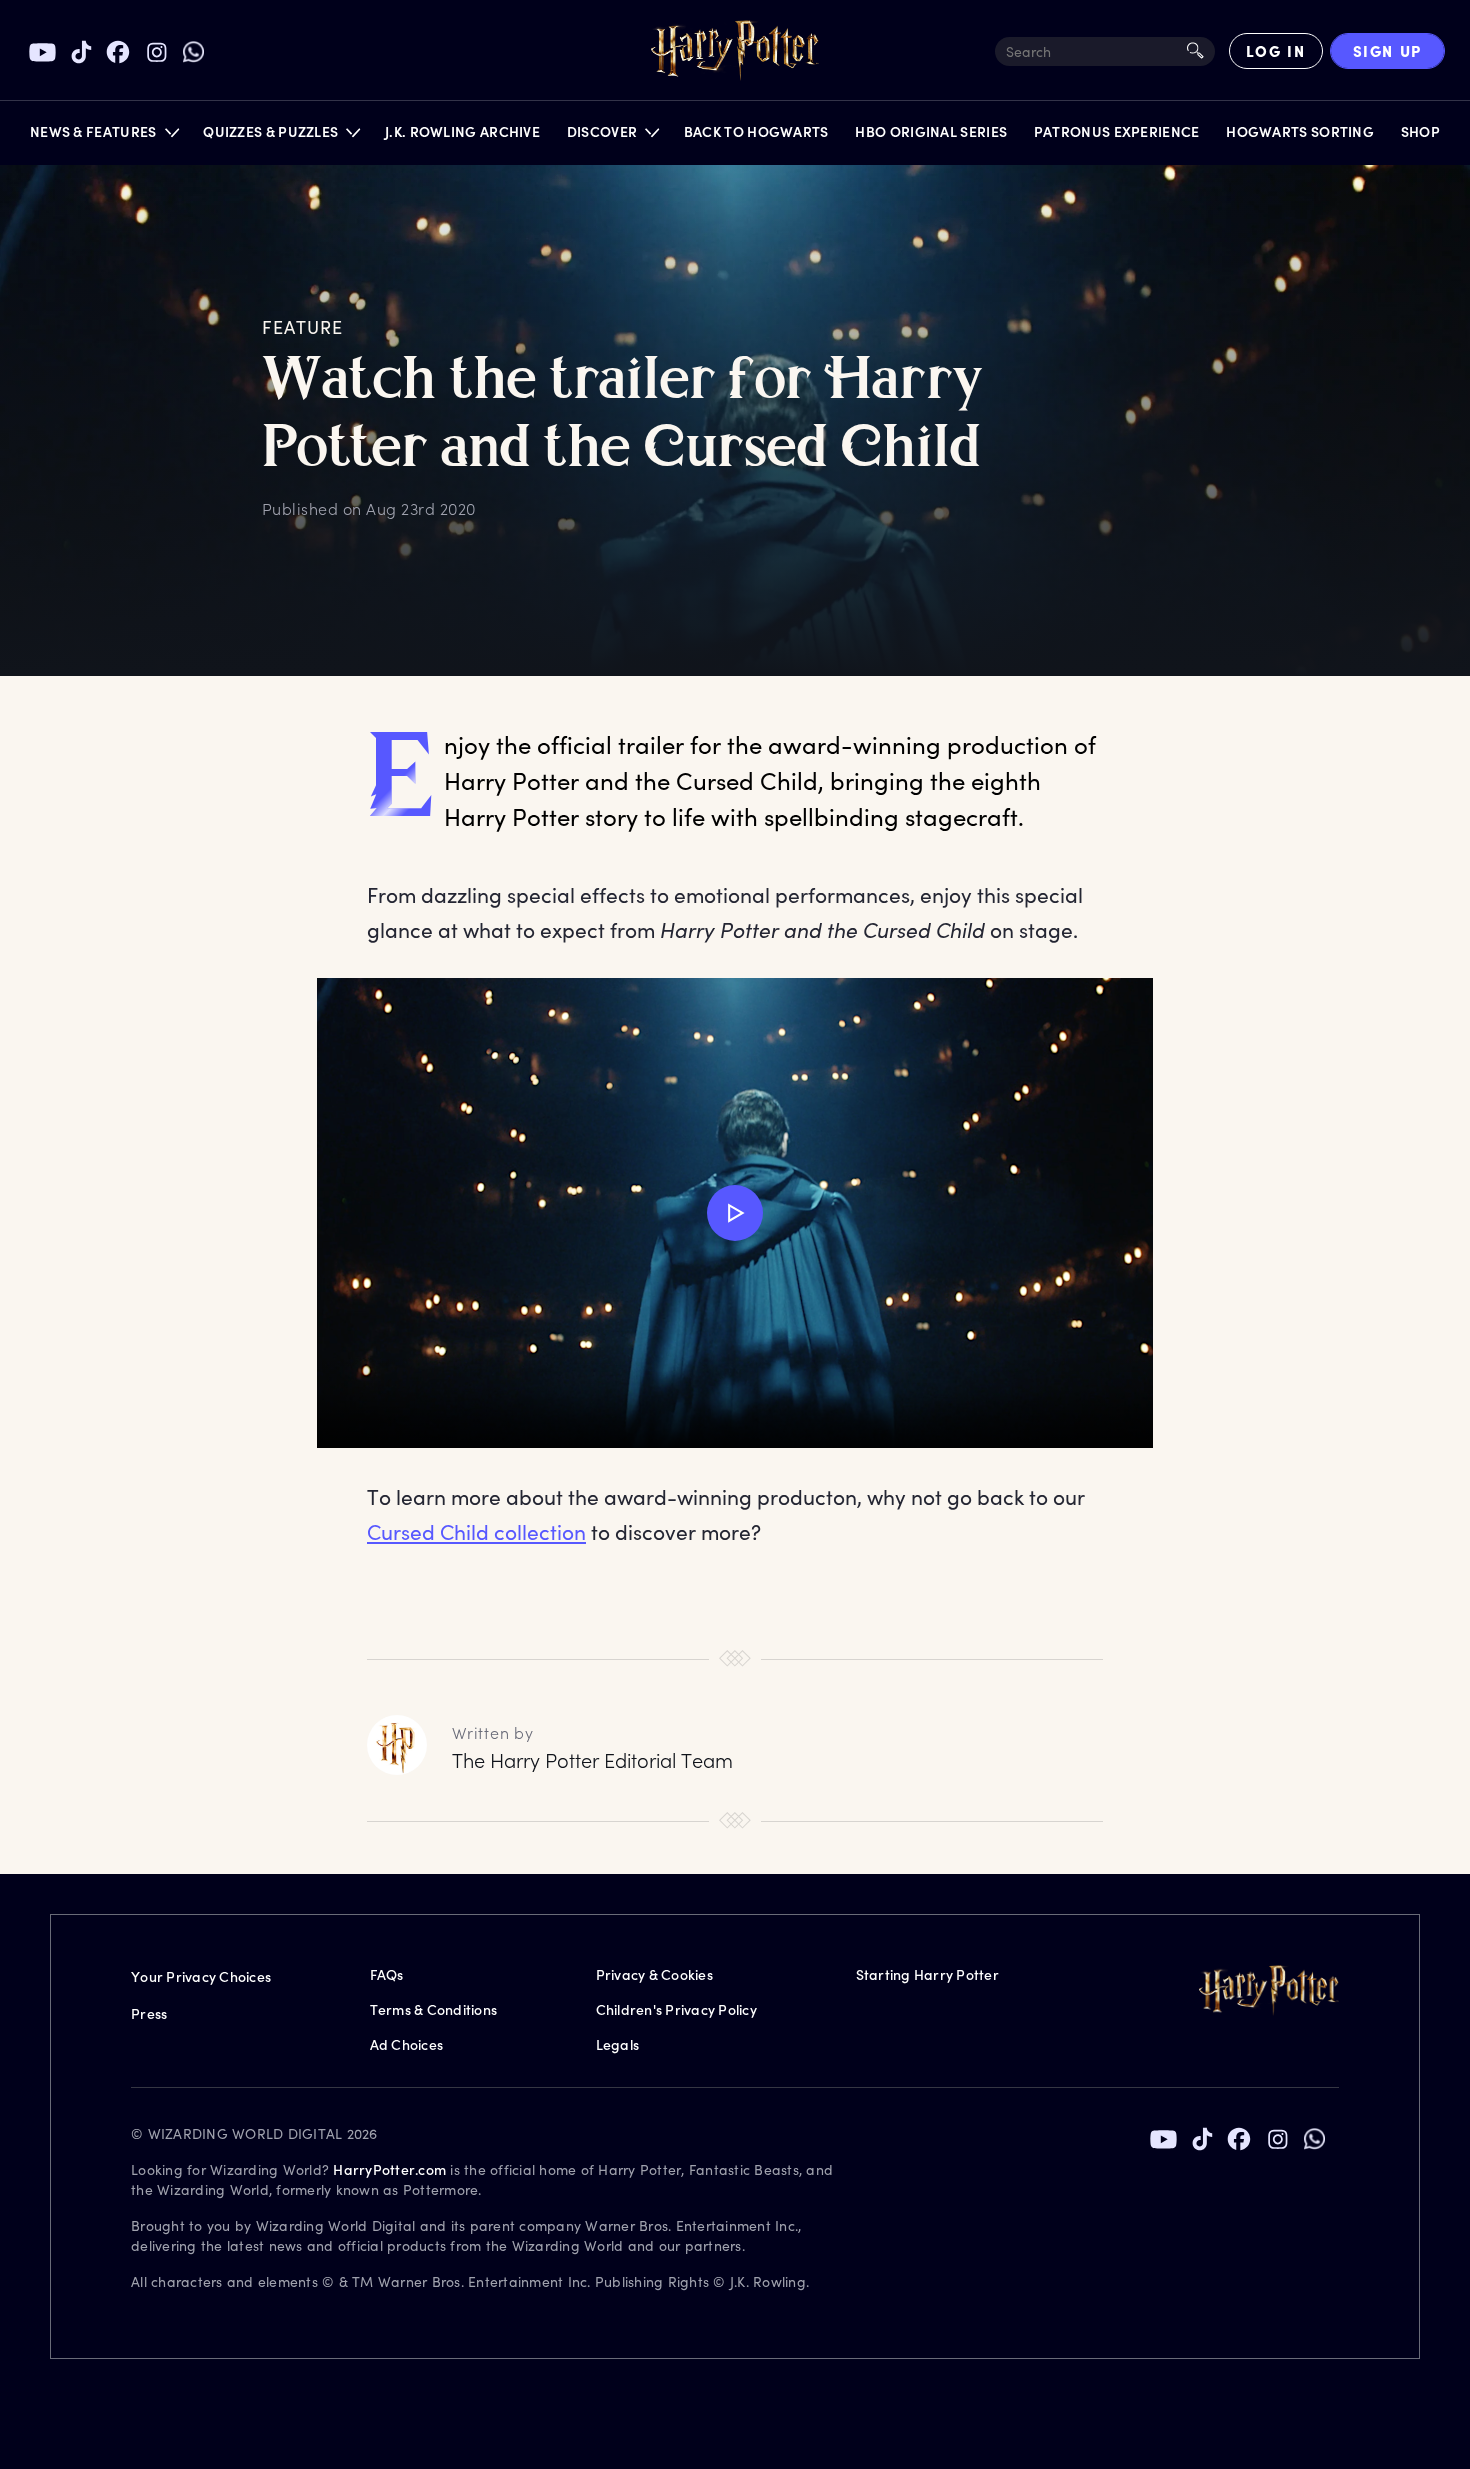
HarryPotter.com (389, 2169)
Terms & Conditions (434, 2009)
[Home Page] (735, 51)
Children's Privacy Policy (676, 2009)
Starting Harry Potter (927, 1974)
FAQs (387, 1974)
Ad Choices (407, 2044)
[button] (103, 136)
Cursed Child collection (476, 1531)
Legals (618, 2044)
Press (149, 2013)
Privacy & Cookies (654, 1974)
